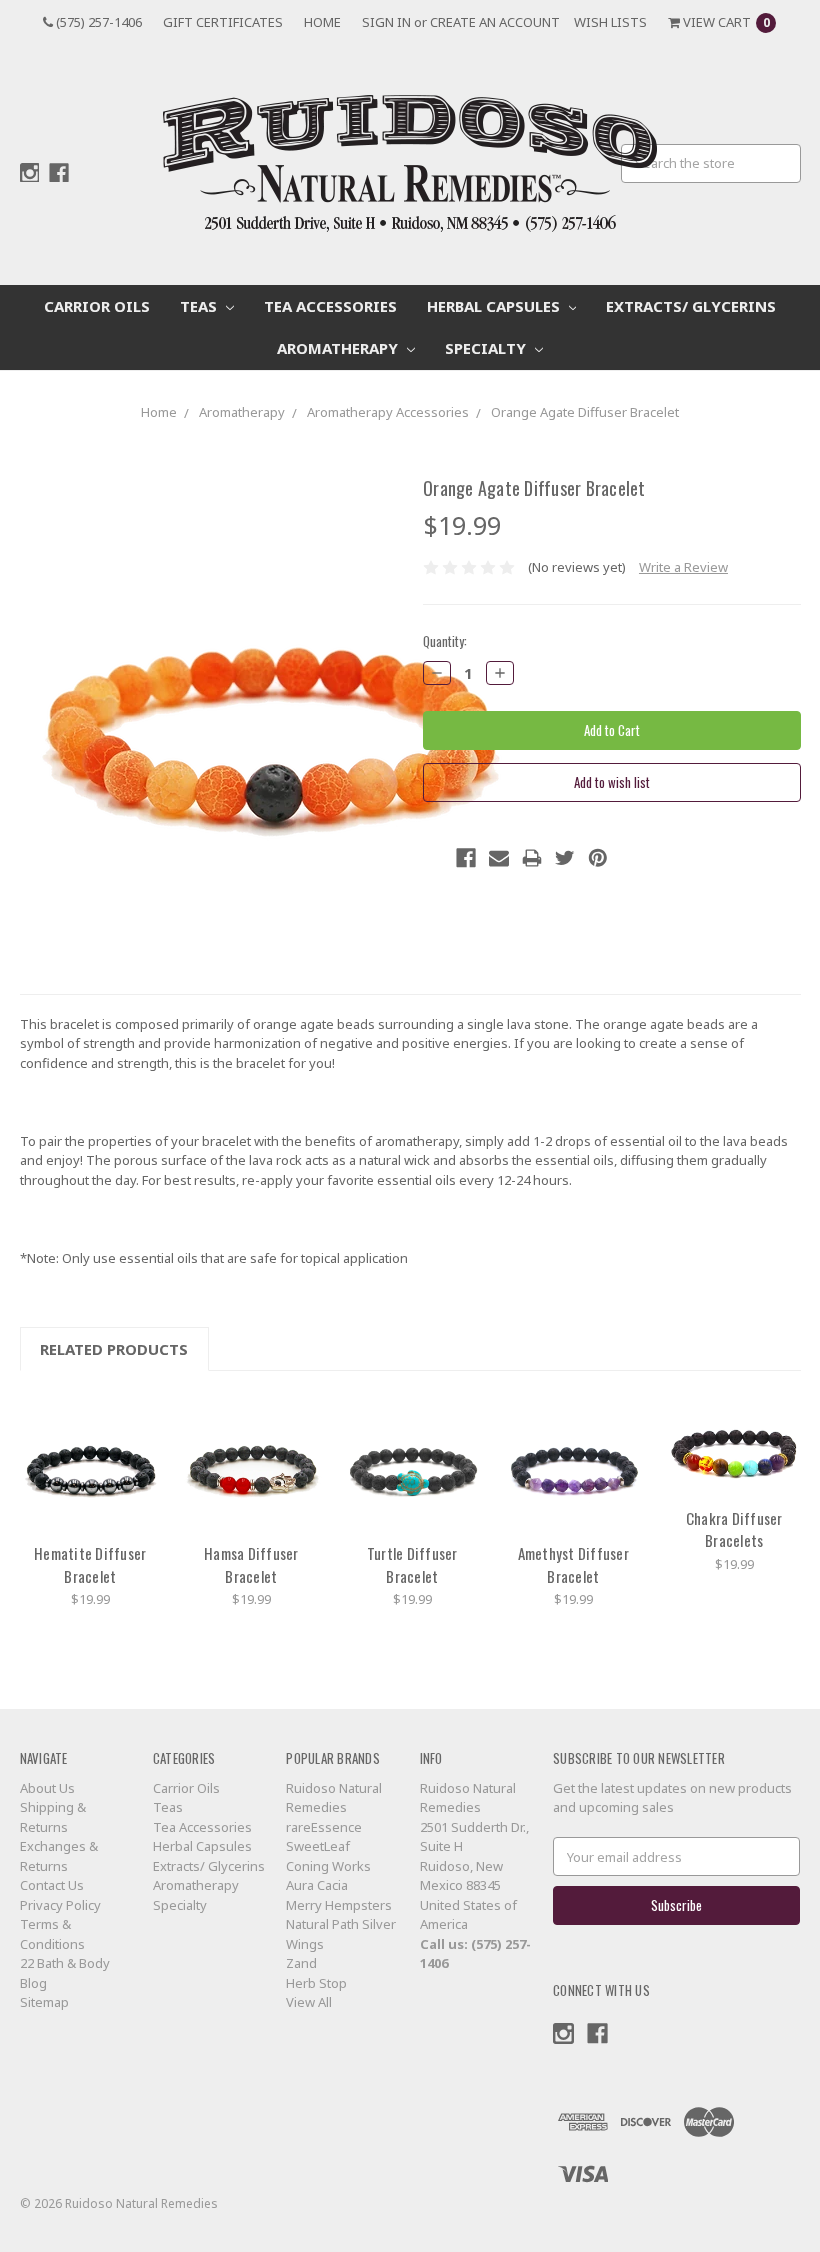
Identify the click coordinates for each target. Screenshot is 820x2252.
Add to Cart (90, 1461)
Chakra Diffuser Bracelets (734, 1529)
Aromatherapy (339, 348)
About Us (47, 1788)
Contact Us (52, 1885)
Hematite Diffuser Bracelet (90, 1564)
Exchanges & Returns (59, 1856)
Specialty (487, 348)
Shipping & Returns (53, 1817)
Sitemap (44, 2002)
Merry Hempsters (339, 1905)
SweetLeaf (318, 1846)
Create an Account (495, 22)
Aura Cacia (317, 1885)
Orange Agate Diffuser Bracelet (585, 412)
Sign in (386, 22)
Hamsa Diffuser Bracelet (251, 1564)
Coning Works (328, 1866)
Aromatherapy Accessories (388, 412)
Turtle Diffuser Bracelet (412, 1564)
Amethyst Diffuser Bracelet (573, 1564)
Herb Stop (316, 1983)
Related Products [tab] (114, 1349)
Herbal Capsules (495, 306)
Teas (200, 306)
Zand (301, 1963)
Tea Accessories (330, 306)
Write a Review (683, 567)
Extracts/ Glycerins (691, 306)
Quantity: (445, 641)
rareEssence (324, 1827)
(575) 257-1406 (97, 22)
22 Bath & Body (65, 1963)
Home (322, 22)
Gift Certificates (223, 22)
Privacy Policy (60, 1905)
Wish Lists (610, 22)
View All (309, 2002)
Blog (33, 1983)
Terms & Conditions (52, 1934)
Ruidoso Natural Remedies (334, 1798)
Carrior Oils (97, 306)
